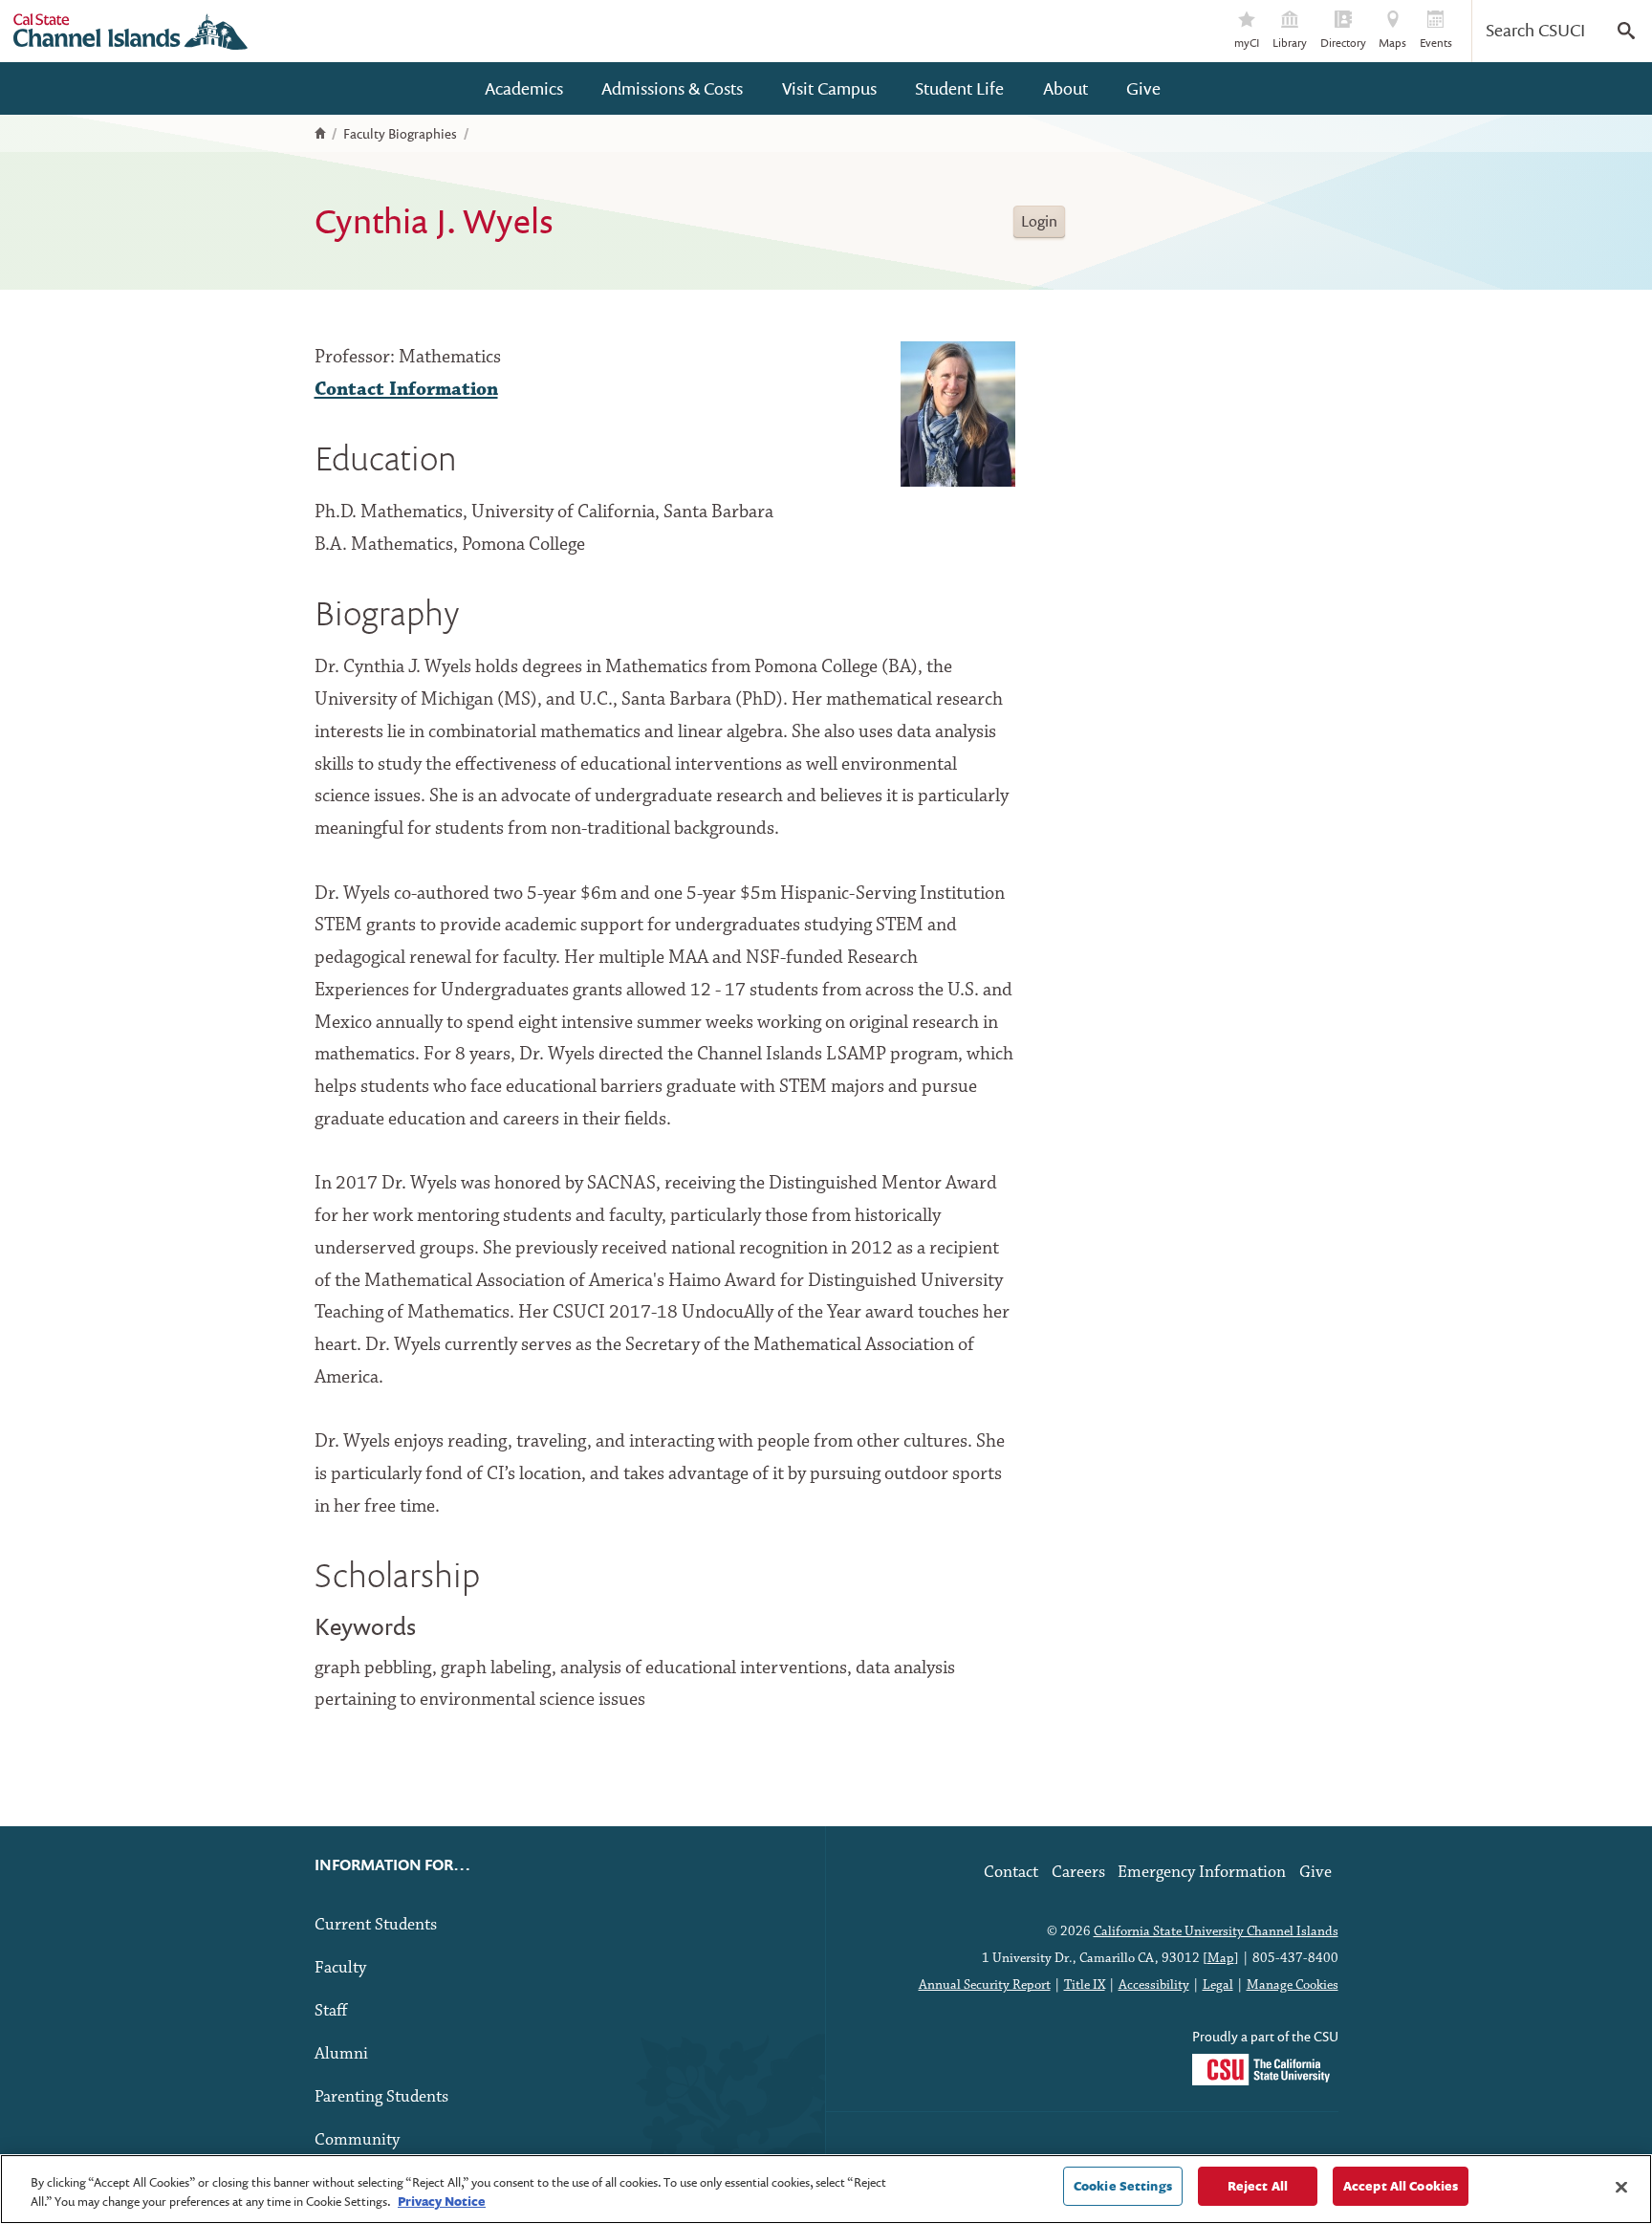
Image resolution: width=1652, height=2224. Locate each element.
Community (357, 2140)
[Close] (1621, 2187)
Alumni (341, 2054)
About (1065, 88)
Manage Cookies (1293, 1985)
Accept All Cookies (1401, 2186)
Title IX (1085, 1985)
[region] (826, 2189)
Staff (331, 2011)
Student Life (959, 88)
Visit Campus (829, 88)
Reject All (1258, 2186)
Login (1039, 221)
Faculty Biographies (400, 134)
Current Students (376, 1925)
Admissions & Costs (672, 88)
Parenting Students (381, 2097)
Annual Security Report (985, 1985)
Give (1143, 88)
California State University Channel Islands (1216, 1931)
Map (1221, 1958)
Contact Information (406, 390)
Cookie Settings (1123, 2186)
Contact (1011, 1872)
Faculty (340, 1968)
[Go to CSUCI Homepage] (130, 32)
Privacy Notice (442, 2201)
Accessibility (1154, 1985)
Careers (1078, 1872)
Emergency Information (1202, 1872)
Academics (524, 88)
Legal (1218, 1985)
